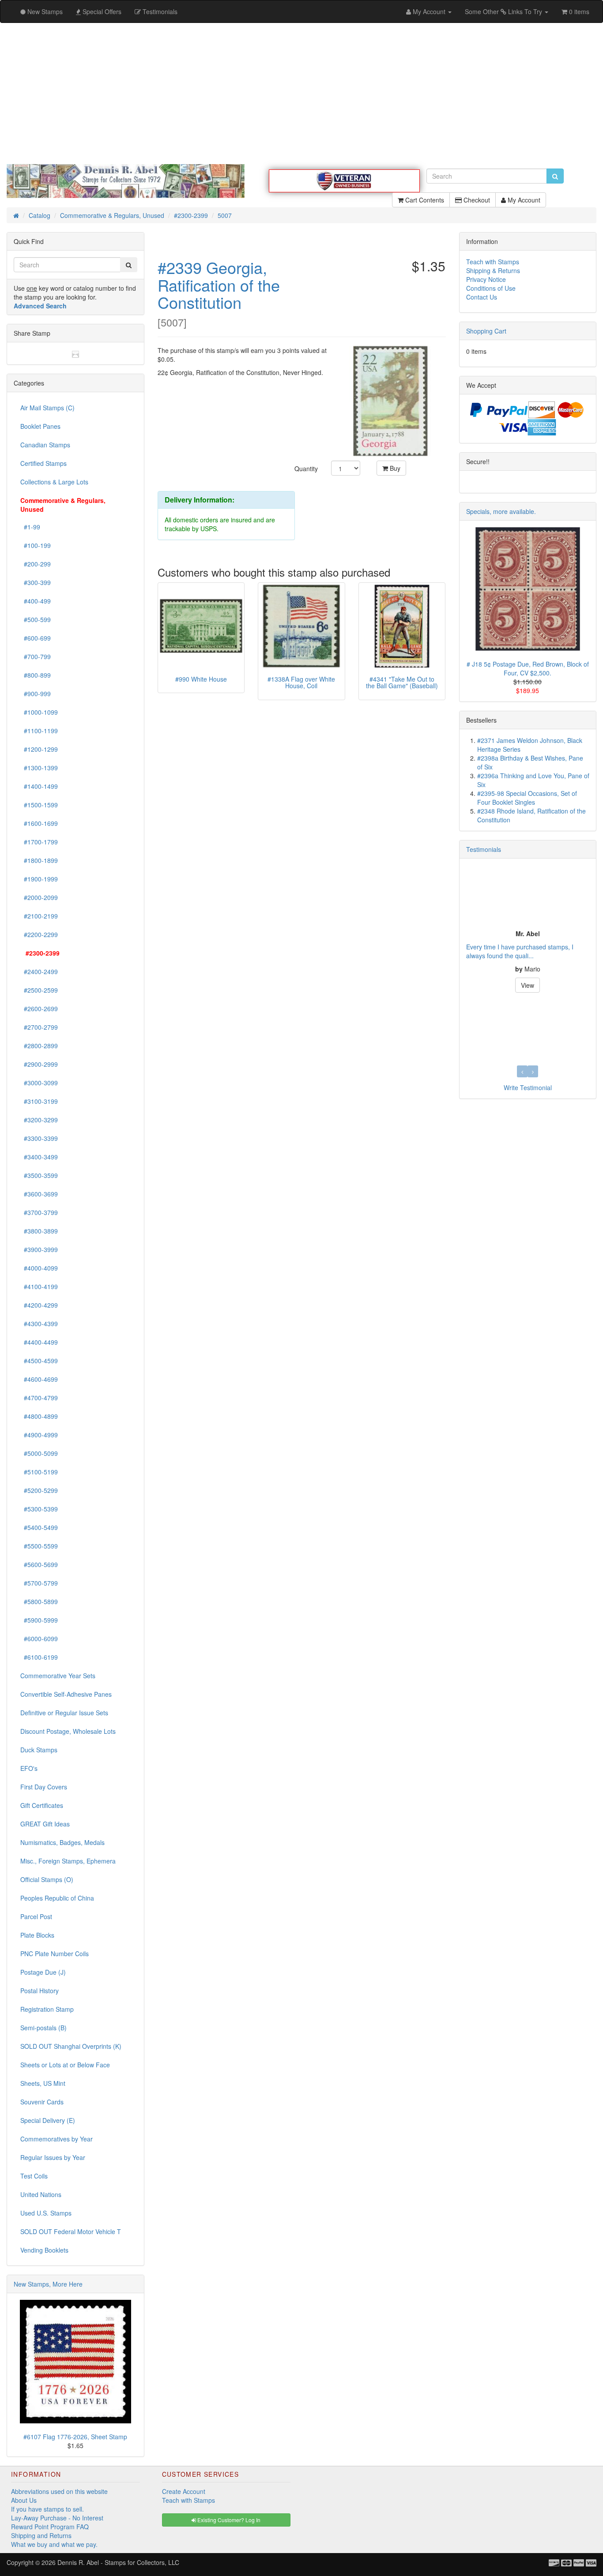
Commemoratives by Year (57, 2139)
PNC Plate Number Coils (55, 1954)
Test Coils (34, 2176)
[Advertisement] (301, 94)
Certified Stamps (43, 463)
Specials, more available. (501, 511)
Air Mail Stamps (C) (47, 408)
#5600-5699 (39, 1564)
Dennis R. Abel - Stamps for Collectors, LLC (118, 2562)
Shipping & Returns (493, 270)
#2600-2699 (39, 1009)
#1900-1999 (39, 879)
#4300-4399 (39, 1324)
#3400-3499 (39, 1157)
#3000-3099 (39, 1083)
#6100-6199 (39, 1657)
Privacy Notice (486, 279)
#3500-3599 (39, 1175)
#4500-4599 (39, 1361)
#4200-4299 (39, 1305)
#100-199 (36, 545)
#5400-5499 (39, 1527)
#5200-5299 (39, 1490)
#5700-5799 (39, 1583)
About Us (24, 2500)
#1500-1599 (39, 805)
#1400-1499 (39, 786)
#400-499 (36, 601)
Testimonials (484, 849)
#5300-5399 (39, 1509)
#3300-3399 (39, 1138)
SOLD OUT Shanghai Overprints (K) (71, 2046)
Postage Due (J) (43, 1972)
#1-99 (30, 527)
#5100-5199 (39, 1472)
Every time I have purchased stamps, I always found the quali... (520, 951)
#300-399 (36, 582)
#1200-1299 (39, 749)
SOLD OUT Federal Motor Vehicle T (71, 2231)
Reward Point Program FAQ (50, 2527)
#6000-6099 (39, 1639)
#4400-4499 (39, 1342)
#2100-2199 (39, 916)
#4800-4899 (39, 1416)
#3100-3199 (39, 1101)
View (528, 985)
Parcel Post (36, 1916)
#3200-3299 (39, 1120)
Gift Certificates (42, 1805)
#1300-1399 (39, 768)
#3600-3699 (39, 1194)
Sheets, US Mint (43, 2083)
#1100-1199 (39, 731)
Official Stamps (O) (47, 1879)
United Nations (41, 2194)
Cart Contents (424, 200)
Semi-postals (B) (43, 2028)
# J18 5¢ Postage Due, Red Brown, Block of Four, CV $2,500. (528, 668)
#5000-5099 (39, 1453)
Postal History (40, 1991)
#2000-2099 (39, 897)
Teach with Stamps (493, 262)
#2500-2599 (39, 990)
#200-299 (36, 564)
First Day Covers (44, 1787)
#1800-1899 (39, 860)
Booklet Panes (40, 426)
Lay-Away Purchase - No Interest (57, 2518)
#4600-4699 (39, 1379)
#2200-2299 (39, 934)
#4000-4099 (39, 1268)
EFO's (29, 1768)
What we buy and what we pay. (54, 2544)
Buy (394, 468)
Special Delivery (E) (48, 2120)
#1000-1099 (39, 712)
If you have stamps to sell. (47, 2509)
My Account (523, 200)
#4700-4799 (39, 1398)
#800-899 (36, 675)
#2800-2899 (39, 1046)
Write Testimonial (528, 1087)
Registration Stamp (47, 2009)
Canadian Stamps (45, 445)
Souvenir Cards (42, 2102)
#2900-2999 (39, 1064)
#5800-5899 (39, 1601)
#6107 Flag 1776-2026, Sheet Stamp (75, 2437)
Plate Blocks (37, 1935)
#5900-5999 (39, 1620)
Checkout (476, 200)
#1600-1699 (39, 823)
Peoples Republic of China (57, 1898)
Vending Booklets (44, 2250)
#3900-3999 (39, 1249)
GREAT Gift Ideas (45, 1824)
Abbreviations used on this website (59, 2491)
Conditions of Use (491, 288)
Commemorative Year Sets (58, 1676)
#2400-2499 (39, 971)
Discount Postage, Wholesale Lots (68, 1731)
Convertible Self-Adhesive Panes (66, 1694)
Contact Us (482, 297)
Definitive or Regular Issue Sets (64, 1713)
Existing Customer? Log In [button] (228, 2520)
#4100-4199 (39, 1286)
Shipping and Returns (41, 2535)
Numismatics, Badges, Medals (62, 1842)
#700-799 (36, 656)
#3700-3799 (39, 1212)
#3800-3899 (39, 1231)
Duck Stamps (39, 1750)
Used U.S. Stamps (46, 2213)
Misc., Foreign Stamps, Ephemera (68, 1861)
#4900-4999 (39, 1435)
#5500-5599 (39, 1546)
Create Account (184, 2491)
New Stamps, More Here (48, 2284)
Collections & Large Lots (54, 482)
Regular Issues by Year (53, 2157)
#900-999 (36, 694)
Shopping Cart (486, 331)
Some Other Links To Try (504, 11)
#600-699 (36, 638)
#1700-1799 (39, 842)
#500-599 (36, 619)
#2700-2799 (39, 1027)
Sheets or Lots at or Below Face (65, 2065)
